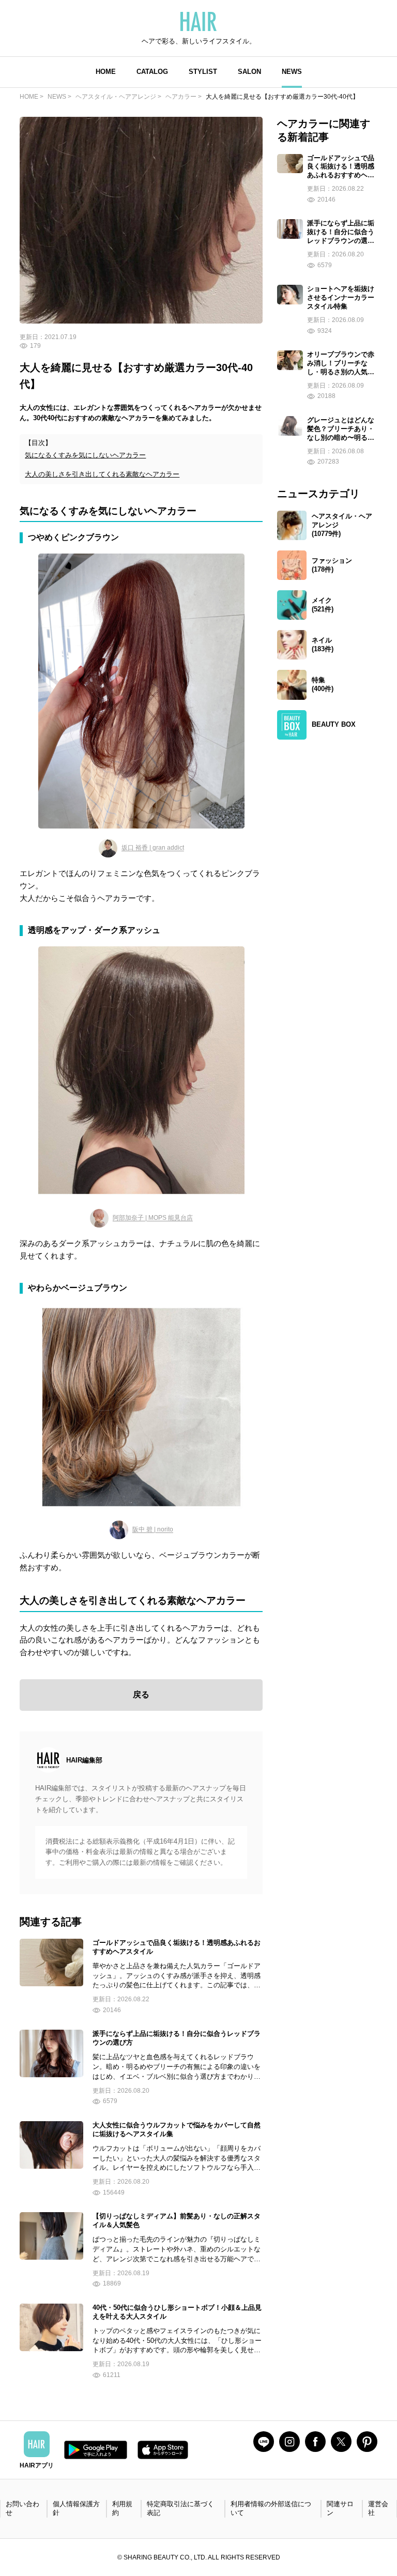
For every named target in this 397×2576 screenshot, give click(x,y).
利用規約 (122, 2508)
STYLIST (203, 72)
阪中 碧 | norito (153, 1530)
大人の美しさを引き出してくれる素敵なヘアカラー (102, 474)
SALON (249, 72)
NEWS (292, 72)
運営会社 (378, 2508)
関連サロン (340, 2508)
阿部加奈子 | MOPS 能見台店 (153, 1218)
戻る (141, 1695)
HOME (106, 72)
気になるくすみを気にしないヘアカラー (85, 455)
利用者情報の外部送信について (271, 2508)
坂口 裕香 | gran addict (153, 848)
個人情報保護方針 (76, 2508)
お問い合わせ (22, 2508)
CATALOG (152, 72)
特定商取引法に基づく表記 (180, 2508)
